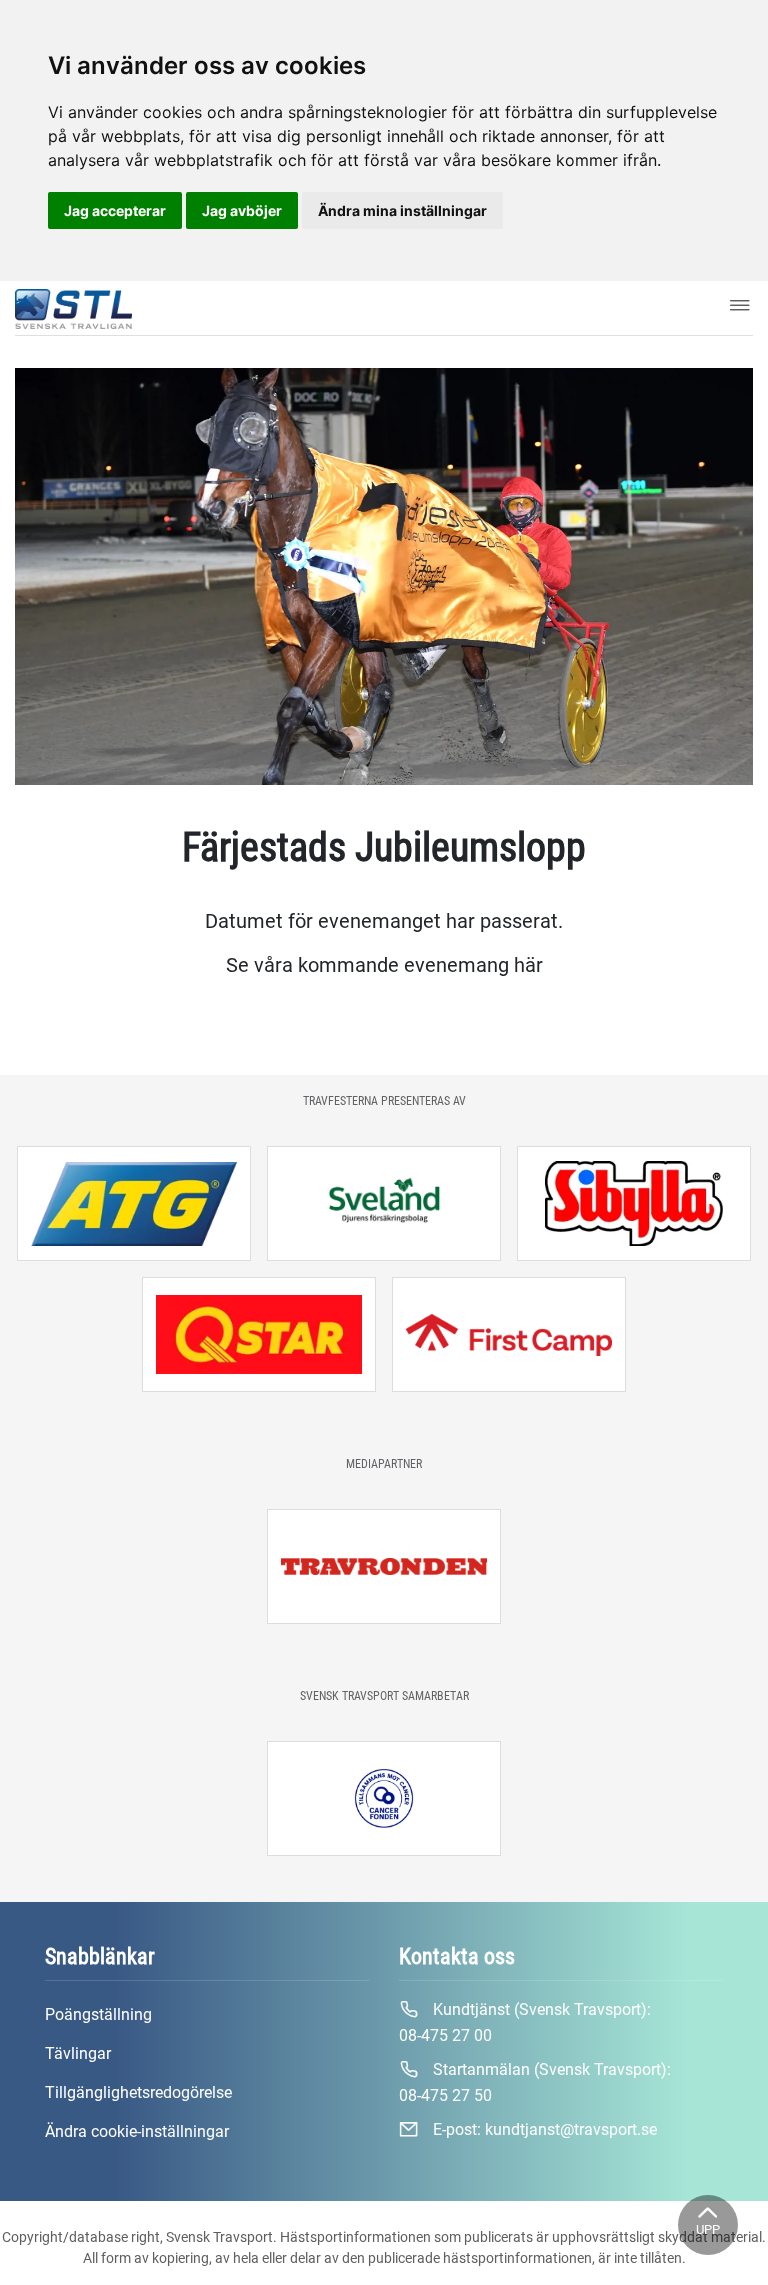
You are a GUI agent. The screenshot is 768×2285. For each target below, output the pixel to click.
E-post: (543, 2129)
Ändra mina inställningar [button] (402, 210)
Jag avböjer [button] (242, 210)
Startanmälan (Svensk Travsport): (535, 2082)
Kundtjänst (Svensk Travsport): (525, 2022)
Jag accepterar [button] (115, 210)
